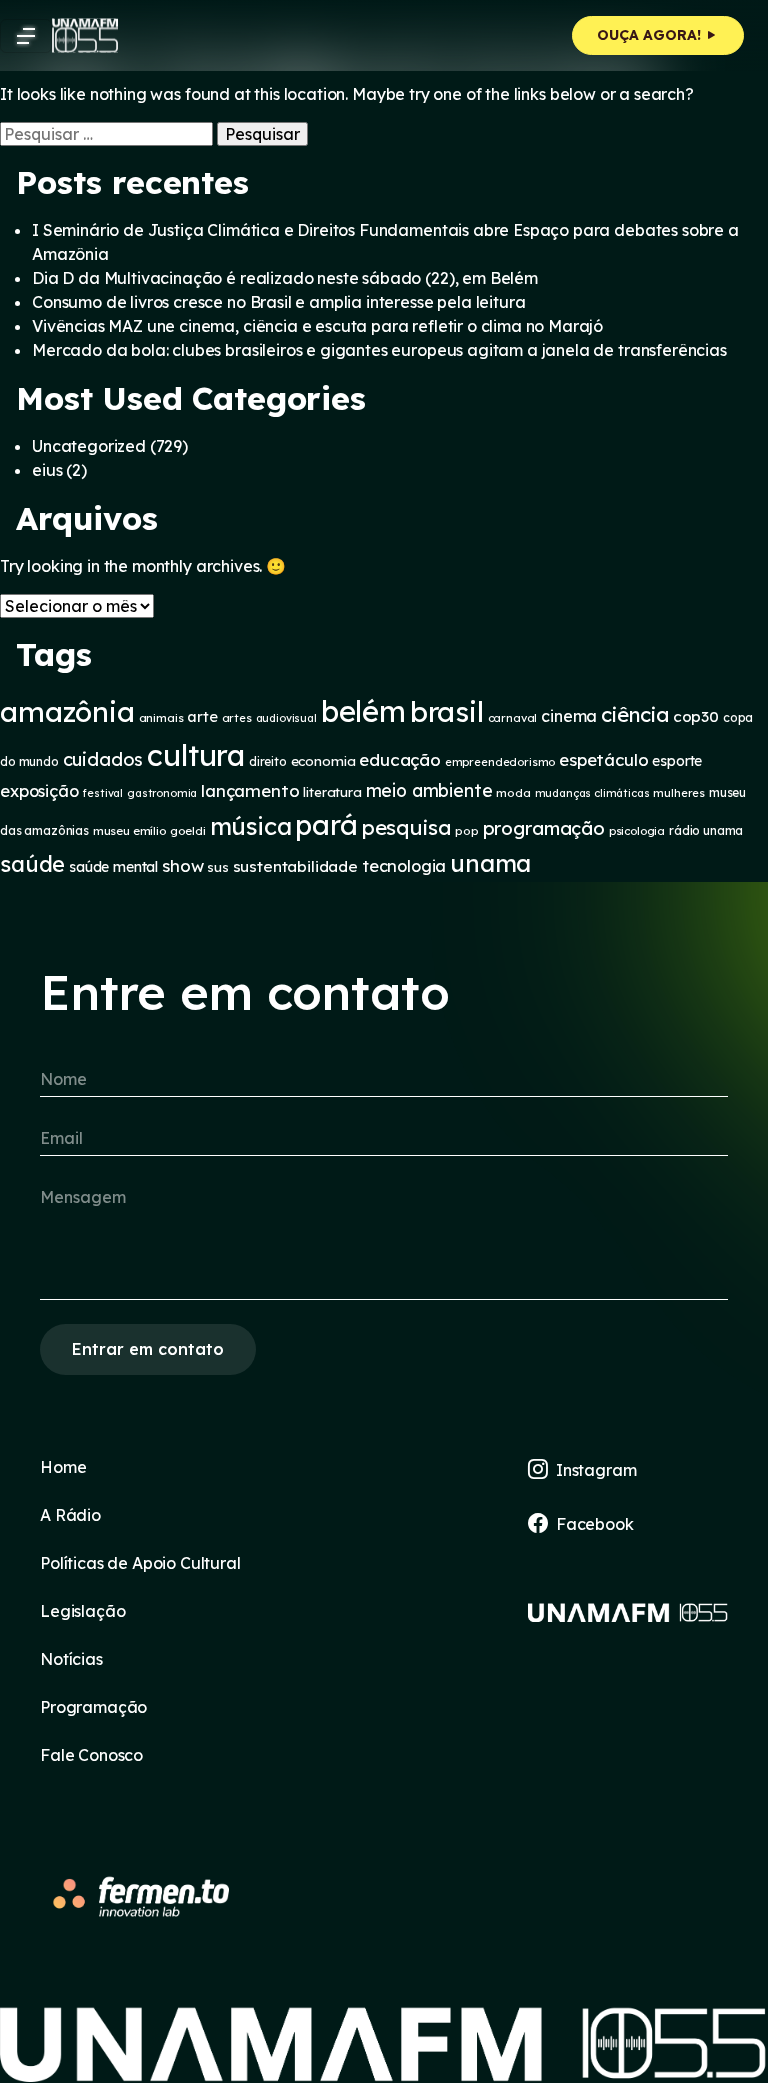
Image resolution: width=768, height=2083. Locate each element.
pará (326, 824)
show (182, 865)
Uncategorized (89, 446)
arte (202, 716)
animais (161, 717)
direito (268, 761)
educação (400, 759)
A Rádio (70, 1515)
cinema (569, 716)
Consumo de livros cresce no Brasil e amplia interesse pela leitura (278, 302)
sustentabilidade (295, 866)
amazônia (67, 711)
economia (323, 761)
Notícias (71, 1659)
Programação (93, 1707)
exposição (39, 791)
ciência (635, 714)
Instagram (596, 1470)
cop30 (696, 716)
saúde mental (113, 867)
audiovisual (286, 718)
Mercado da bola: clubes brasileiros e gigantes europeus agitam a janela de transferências (379, 350)
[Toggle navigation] (26, 36)
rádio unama (706, 830)
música (251, 826)
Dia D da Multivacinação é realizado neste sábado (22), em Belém (285, 278)
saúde (32, 863)
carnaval (513, 718)
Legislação (82, 1611)
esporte (677, 760)
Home (63, 1467)
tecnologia (404, 866)
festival (102, 793)
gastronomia (162, 793)
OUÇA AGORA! (651, 35)
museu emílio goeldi (149, 830)
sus (218, 867)
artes (237, 718)
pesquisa (407, 827)
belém (363, 711)
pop (467, 830)
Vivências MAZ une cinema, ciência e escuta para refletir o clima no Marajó (317, 326)
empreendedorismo (500, 762)
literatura (332, 792)
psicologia (637, 831)
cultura (196, 755)
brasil (447, 711)
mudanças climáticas (592, 793)
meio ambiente (429, 790)
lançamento (250, 790)
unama (490, 863)
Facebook (595, 1524)
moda (513, 792)
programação (544, 828)
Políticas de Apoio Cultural (140, 1563)
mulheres (679, 793)
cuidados (103, 759)
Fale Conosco (91, 1755)
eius (47, 470)
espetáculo (603, 759)
